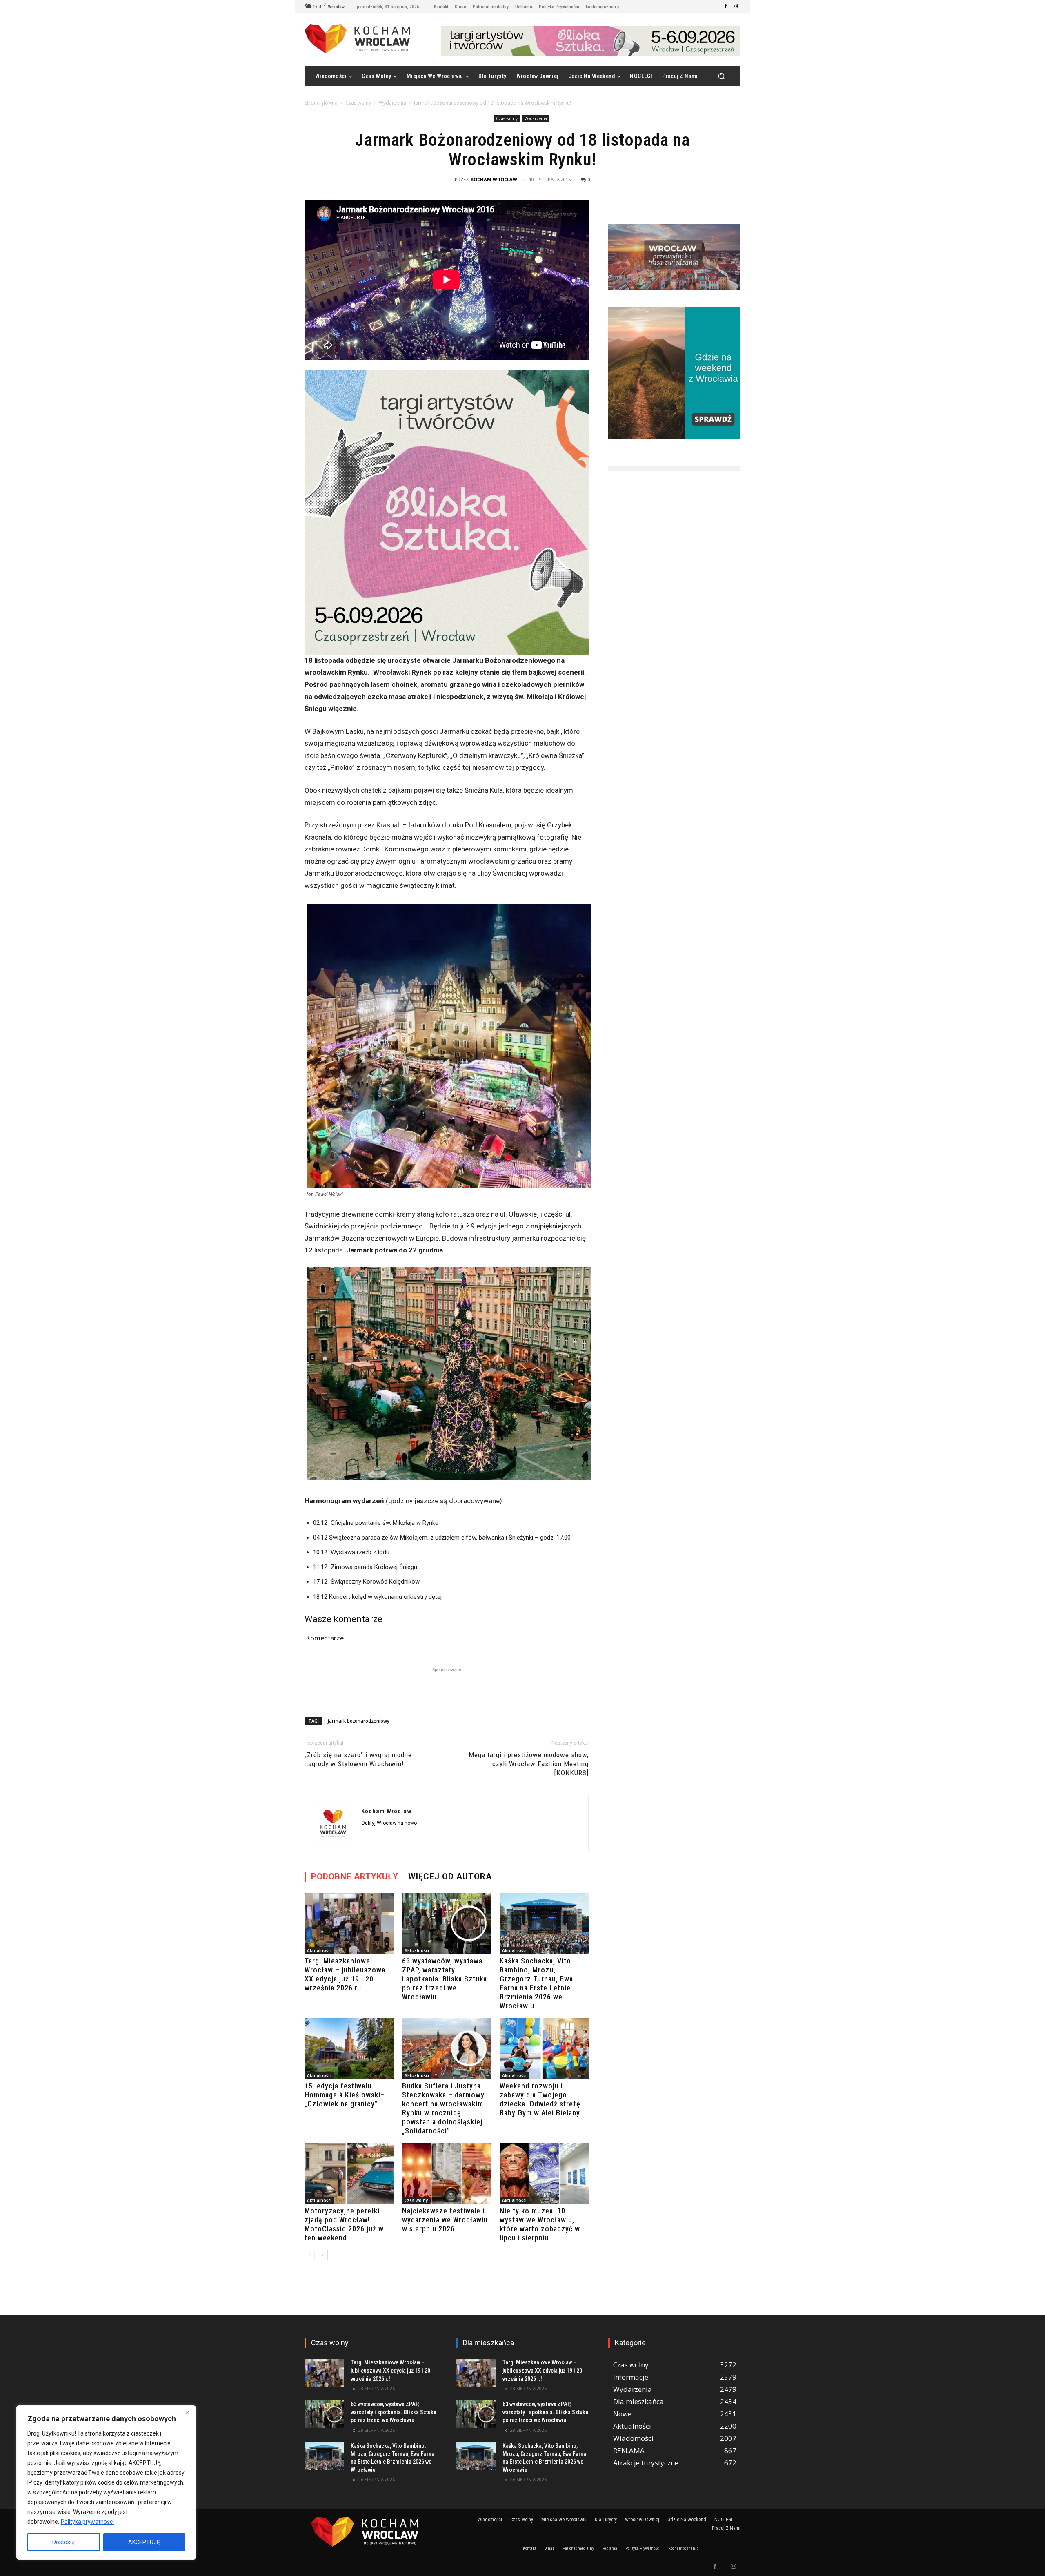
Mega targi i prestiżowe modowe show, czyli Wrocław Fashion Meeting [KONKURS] (529, 1764)
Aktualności (319, 1950)
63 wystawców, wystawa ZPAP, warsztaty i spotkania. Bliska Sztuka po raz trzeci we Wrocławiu (445, 1979)
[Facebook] (726, 7)
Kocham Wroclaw (494, 179)
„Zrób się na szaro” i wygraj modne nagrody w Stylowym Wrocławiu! (358, 1759)
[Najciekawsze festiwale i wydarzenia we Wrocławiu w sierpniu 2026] (447, 2173)
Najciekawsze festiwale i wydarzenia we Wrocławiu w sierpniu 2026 (445, 2220)
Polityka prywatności (87, 2522)
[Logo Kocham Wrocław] (371, 2532)
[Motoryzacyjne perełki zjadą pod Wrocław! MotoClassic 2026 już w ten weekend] (349, 2173)
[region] (106, 2482)
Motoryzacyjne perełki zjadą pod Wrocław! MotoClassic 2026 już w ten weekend (344, 2224)
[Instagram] (736, 7)
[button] (721, 76)
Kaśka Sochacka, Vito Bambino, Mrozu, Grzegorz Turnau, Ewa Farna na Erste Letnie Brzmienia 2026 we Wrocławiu (536, 1983)
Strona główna (321, 103)
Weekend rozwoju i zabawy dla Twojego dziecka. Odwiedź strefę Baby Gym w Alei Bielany (540, 2099)
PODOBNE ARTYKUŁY (355, 1876)
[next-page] (323, 2255)
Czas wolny (358, 103)
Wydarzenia (392, 103)
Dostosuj (63, 2542)
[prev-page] (310, 2255)
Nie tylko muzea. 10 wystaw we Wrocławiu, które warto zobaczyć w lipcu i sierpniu (540, 2224)
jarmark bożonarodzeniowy (359, 1721)
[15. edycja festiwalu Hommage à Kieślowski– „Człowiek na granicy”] (349, 2048)
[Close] (187, 2412)
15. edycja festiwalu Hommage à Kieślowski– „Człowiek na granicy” (345, 2095)
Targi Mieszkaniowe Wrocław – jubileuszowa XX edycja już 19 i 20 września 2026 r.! (345, 1974)
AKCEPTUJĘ (144, 2542)
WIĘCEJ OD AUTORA (450, 1876)
